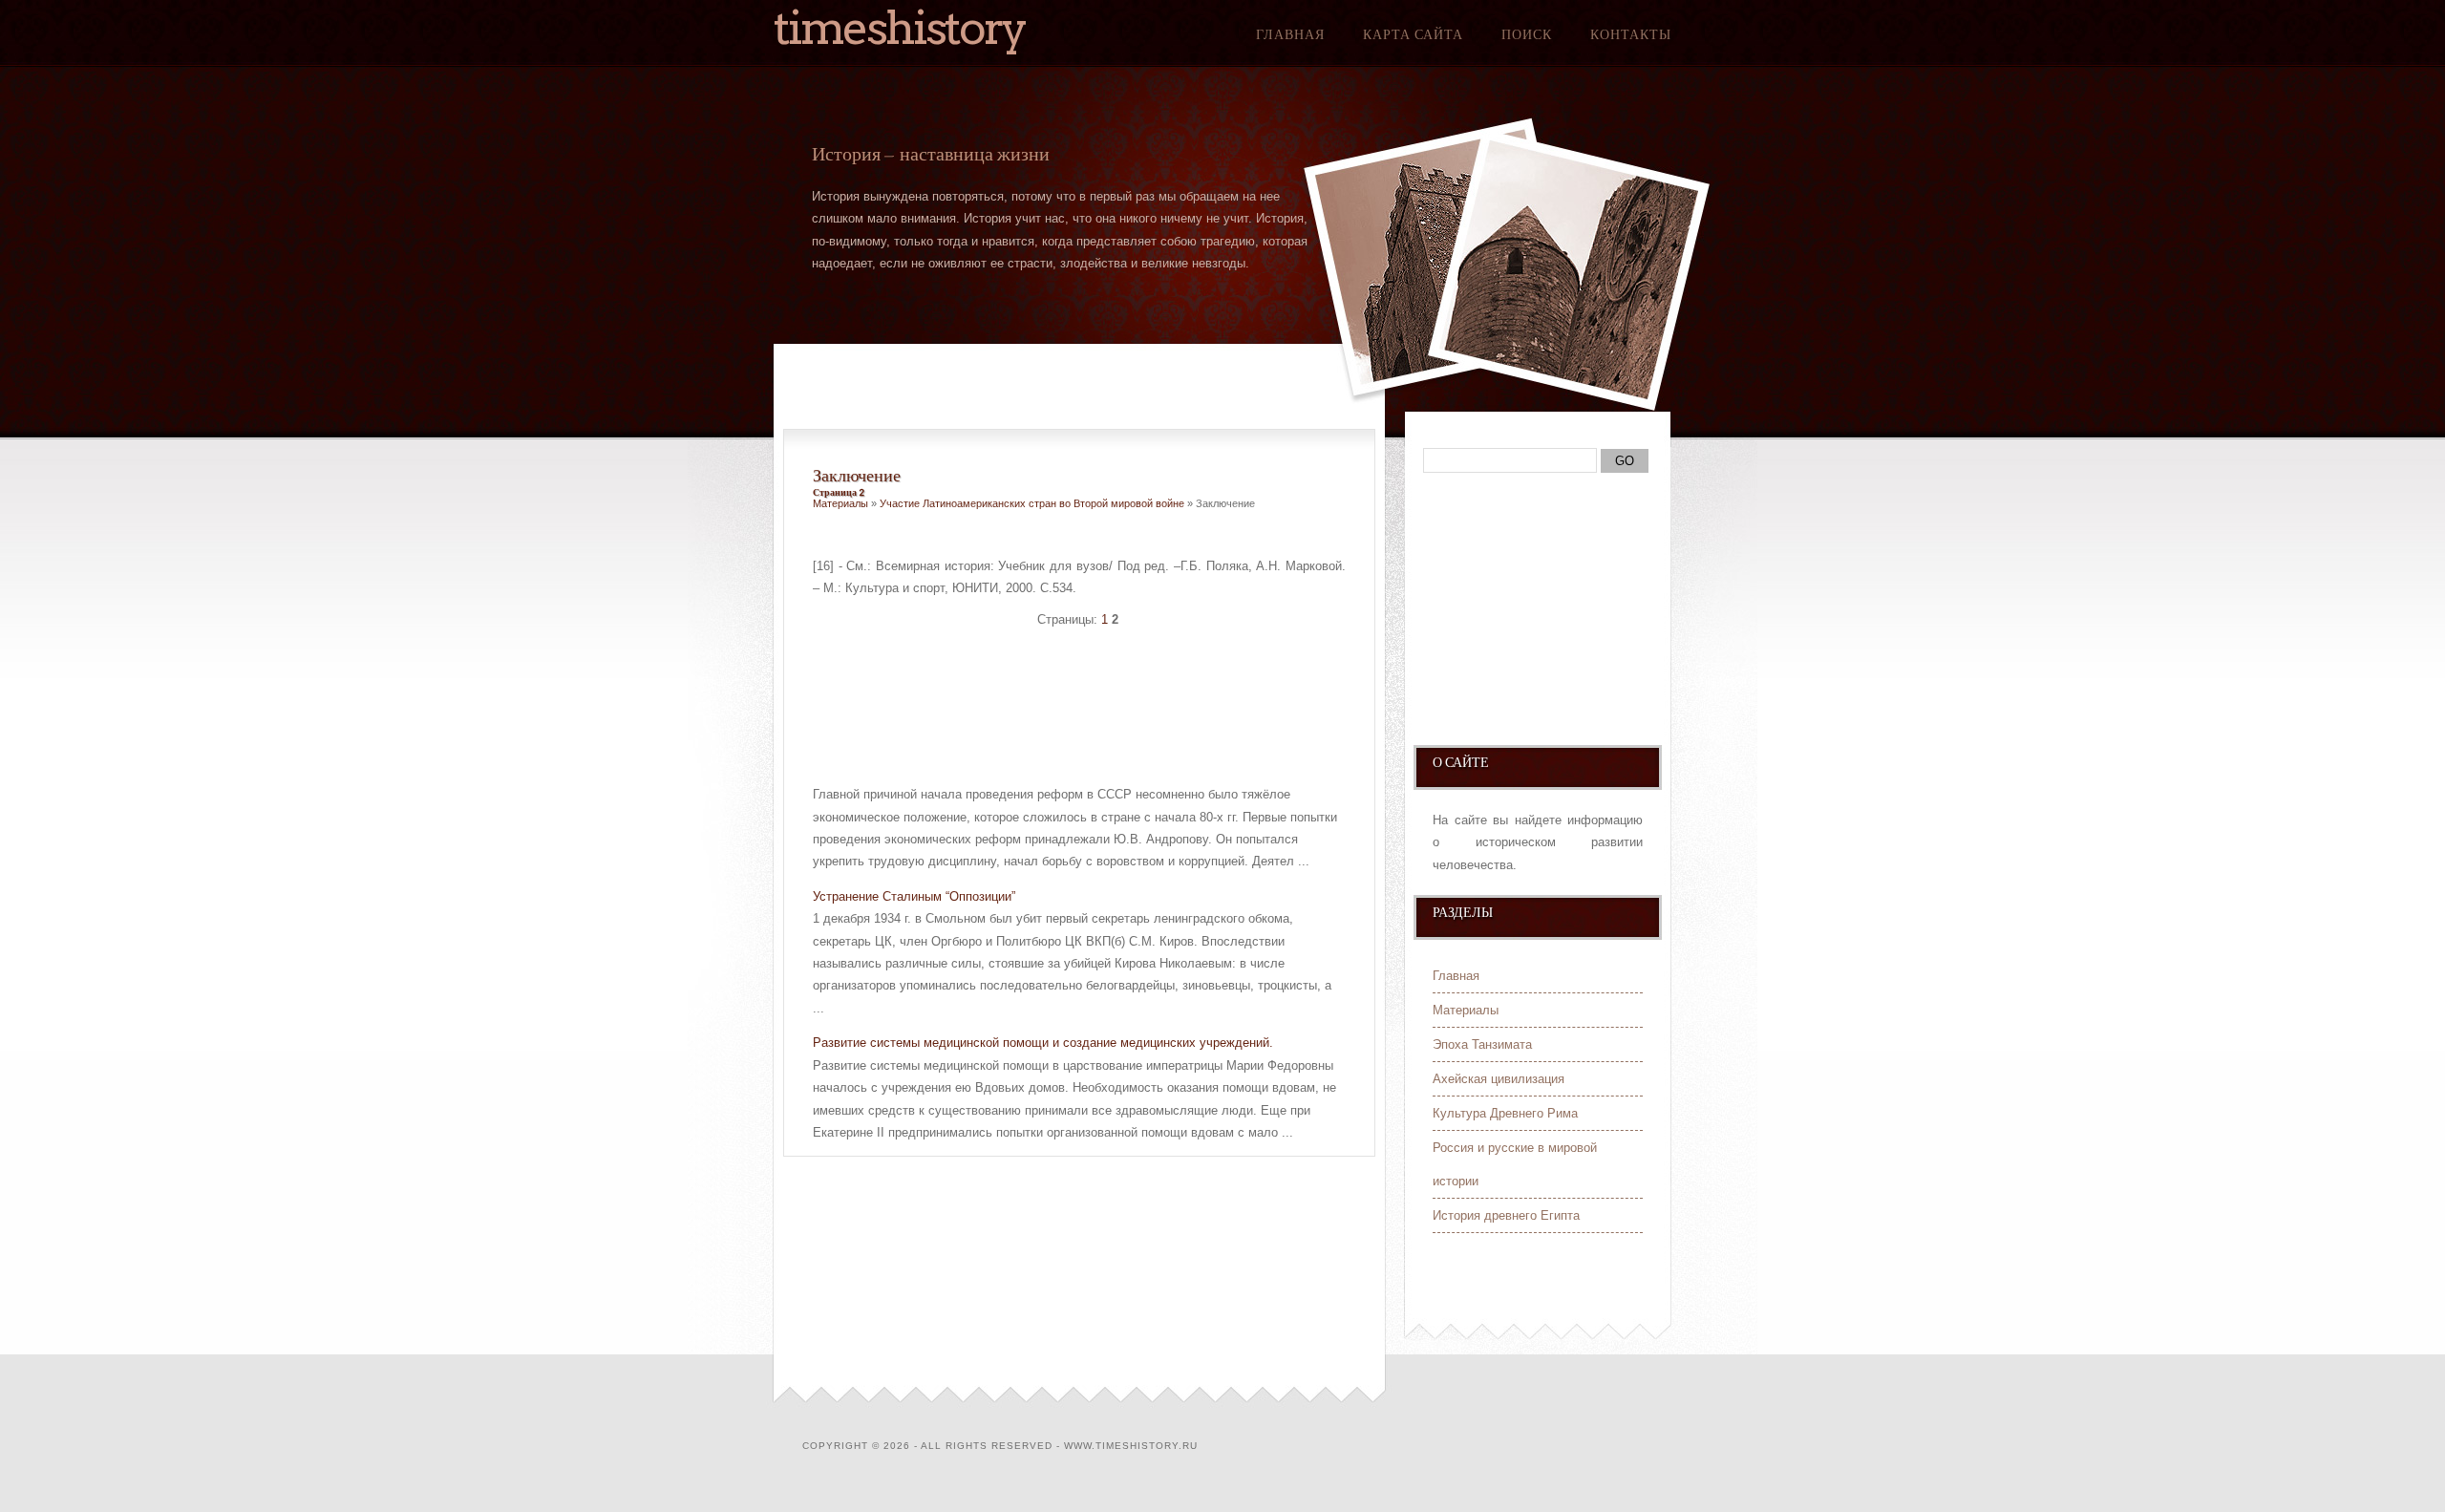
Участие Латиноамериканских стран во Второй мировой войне (1032, 503)
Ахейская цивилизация (1499, 1079)
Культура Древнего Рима (1505, 1113)
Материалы (840, 503)
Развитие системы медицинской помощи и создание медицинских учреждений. (1043, 1043)
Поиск (1527, 34)
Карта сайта (1413, 34)
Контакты (1631, 34)
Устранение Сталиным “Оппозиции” (914, 896)
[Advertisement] (1036, 698)
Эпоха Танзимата (1482, 1044)
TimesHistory (900, 28)
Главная (1290, 34)
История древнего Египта (1506, 1215)
